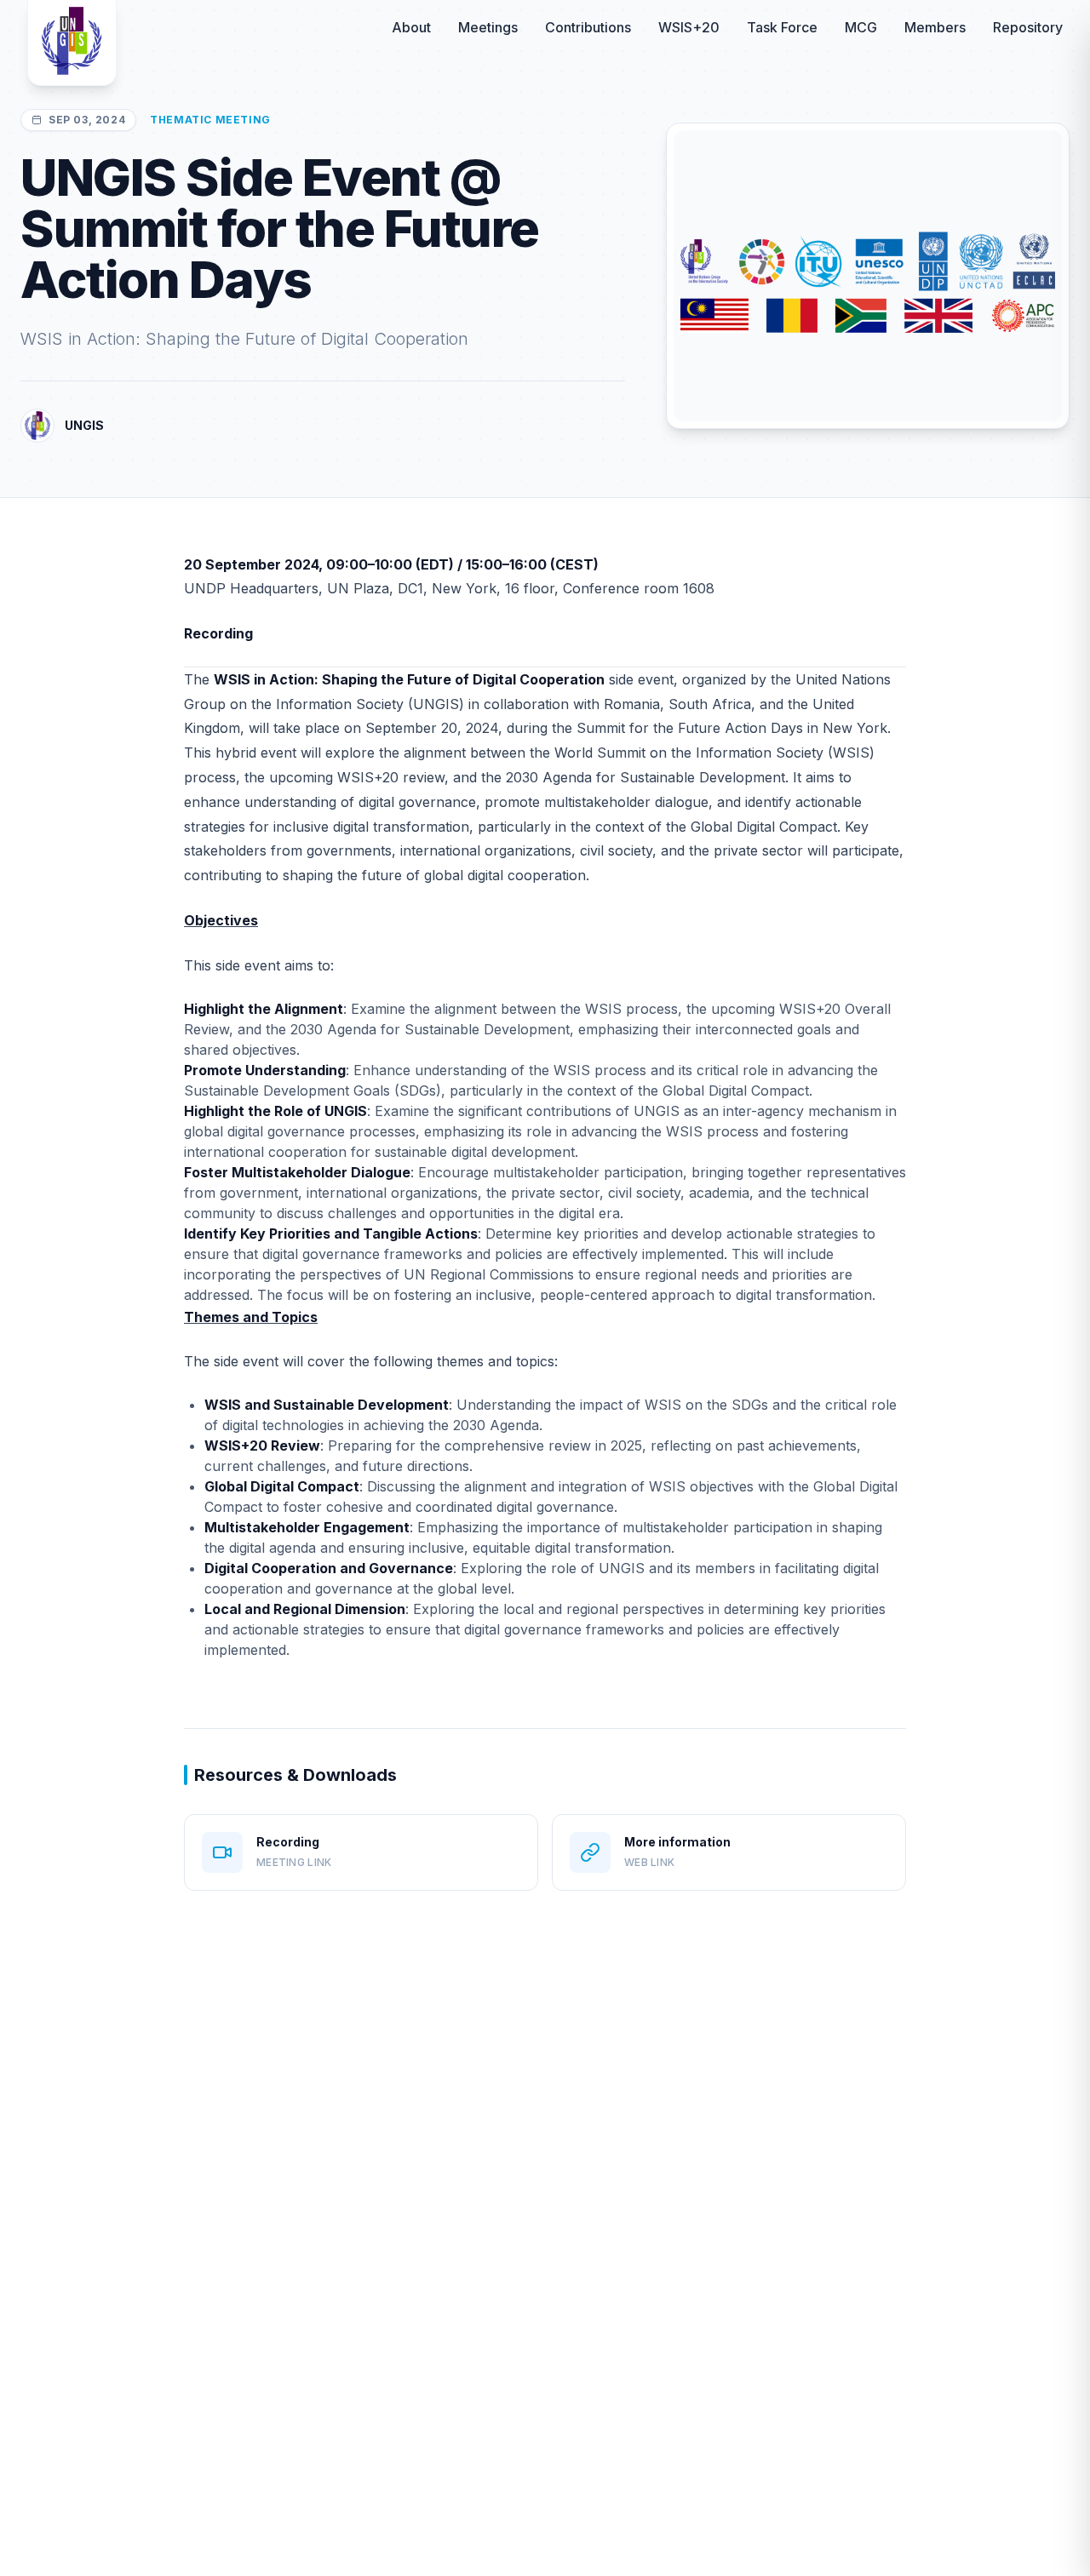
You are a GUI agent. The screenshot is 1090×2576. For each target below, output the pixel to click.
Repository (1028, 27)
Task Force (782, 27)
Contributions (588, 27)
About (411, 27)
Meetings (488, 27)
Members (935, 27)
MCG (861, 27)
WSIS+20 (689, 27)
